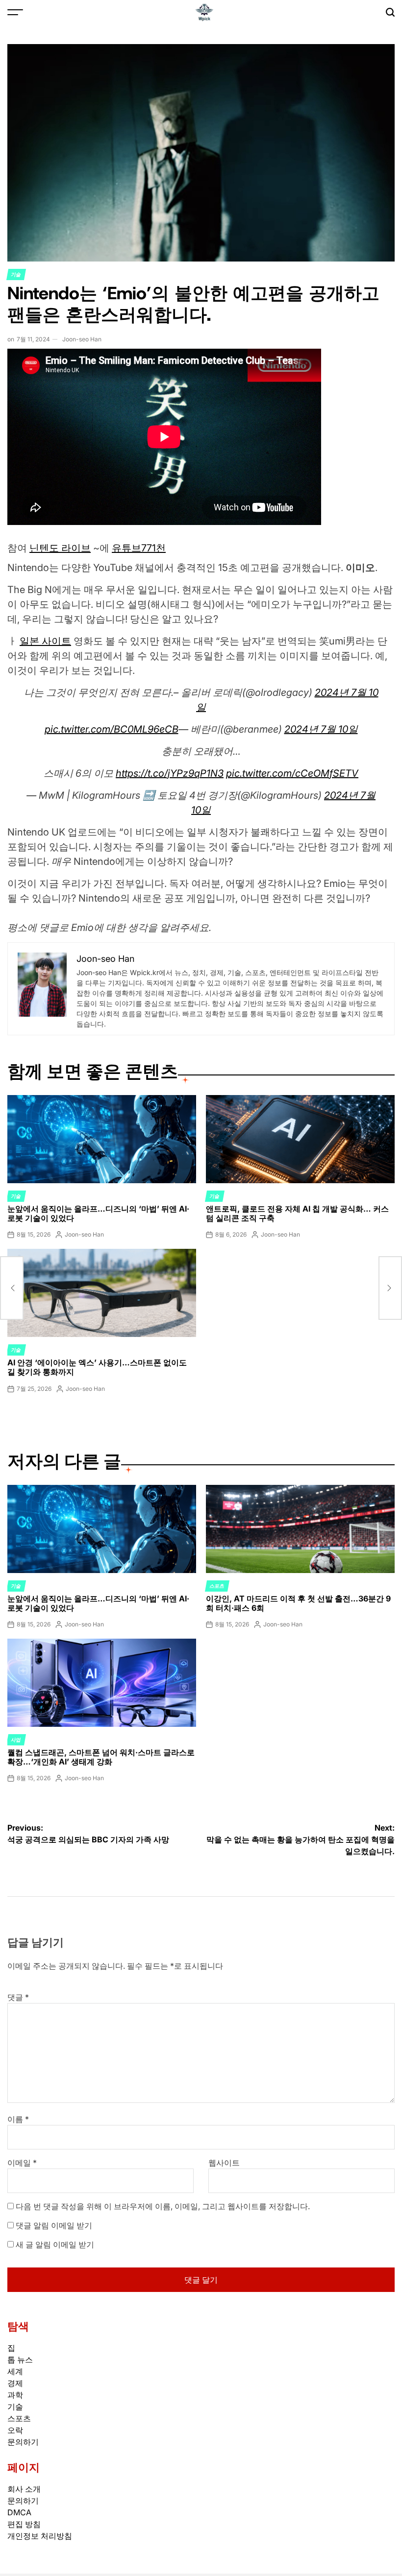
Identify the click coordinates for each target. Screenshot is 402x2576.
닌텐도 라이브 (60, 548)
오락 (15, 2430)
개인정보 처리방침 (40, 2536)
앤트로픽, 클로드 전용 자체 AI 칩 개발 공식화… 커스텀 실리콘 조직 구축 (297, 1213)
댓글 (18, 1997)
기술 (16, 274)
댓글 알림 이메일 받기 (54, 2225)
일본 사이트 (45, 641)
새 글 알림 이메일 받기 (55, 2244)
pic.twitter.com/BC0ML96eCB (112, 729)
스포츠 (217, 1586)
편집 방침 (24, 2524)
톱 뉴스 (20, 2360)
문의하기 (23, 2442)
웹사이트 (224, 2163)
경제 (15, 2383)
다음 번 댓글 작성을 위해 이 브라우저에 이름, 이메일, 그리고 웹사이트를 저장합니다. (163, 2206)
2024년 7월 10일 (321, 729)
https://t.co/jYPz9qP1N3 (170, 773)
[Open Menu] (15, 12)
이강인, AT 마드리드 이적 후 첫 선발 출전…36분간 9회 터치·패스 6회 (298, 1603)
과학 (15, 2395)
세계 (15, 2371)
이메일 (22, 2163)
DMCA (19, 2512)
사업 (16, 1740)
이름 (18, 2119)
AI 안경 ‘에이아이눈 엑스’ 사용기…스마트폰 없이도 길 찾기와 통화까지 (97, 1367)
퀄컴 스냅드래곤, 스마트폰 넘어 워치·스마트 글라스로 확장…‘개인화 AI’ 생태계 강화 (101, 1757)
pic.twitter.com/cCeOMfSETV (292, 773)
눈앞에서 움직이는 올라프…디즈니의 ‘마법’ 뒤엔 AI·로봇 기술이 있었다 (98, 1213)
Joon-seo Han (82, 339)
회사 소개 (24, 2489)
